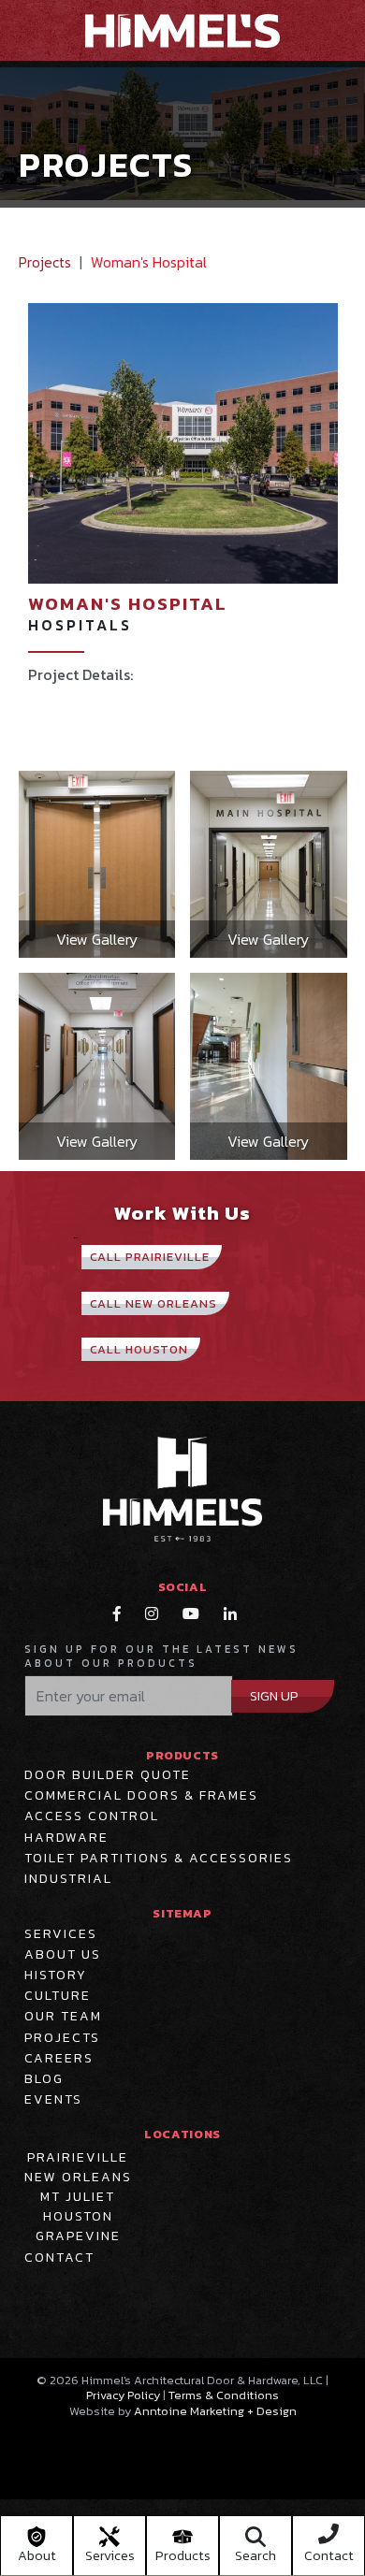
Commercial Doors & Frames (141, 1796)
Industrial (68, 1879)
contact (59, 2258)
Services (61, 1934)
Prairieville (78, 2157)
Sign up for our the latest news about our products (161, 1656)
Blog (44, 2079)
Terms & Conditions (224, 2395)
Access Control (92, 1816)
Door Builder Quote (108, 1775)
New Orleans (78, 2177)
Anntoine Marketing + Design (215, 2411)
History (56, 1975)
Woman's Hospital (149, 262)
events (53, 2100)
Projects (45, 262)
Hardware (66, 1838)
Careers (59, 2059)
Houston (78, 2216)
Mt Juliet (78, 2197)
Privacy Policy (123, 2395)
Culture (58, 1996)
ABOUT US (63, 1955)
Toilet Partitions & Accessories (159, 1859)
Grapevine (78, 2236)
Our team (63, 2017)
